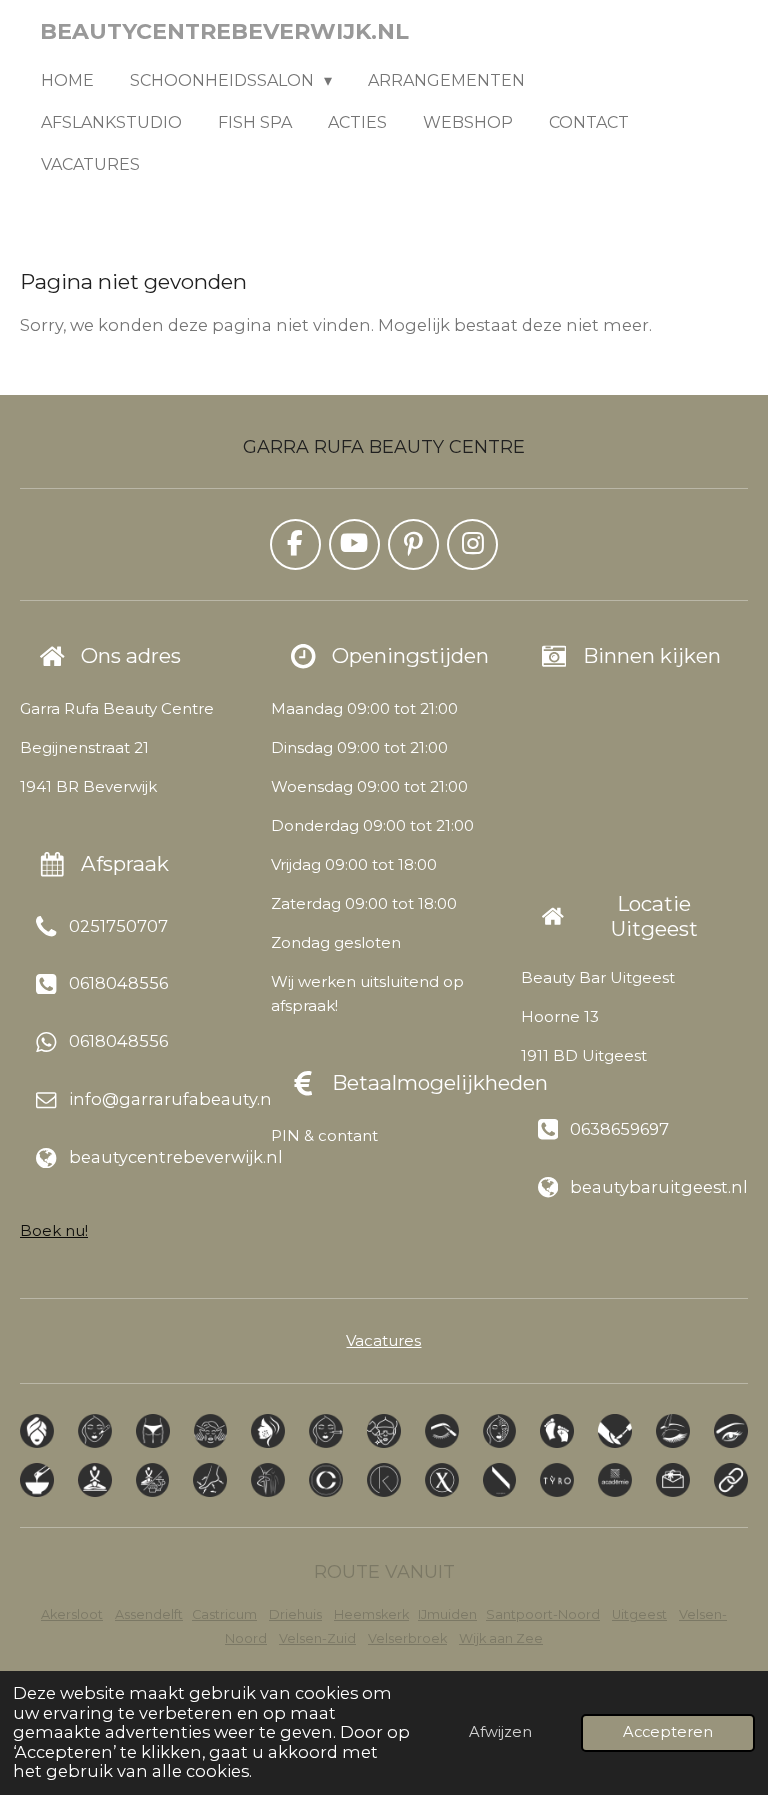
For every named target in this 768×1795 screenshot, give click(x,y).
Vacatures (383, 1340)
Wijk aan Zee (501, 1638)
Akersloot (72, 1614)
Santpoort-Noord (543, 1614)
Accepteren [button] (668, 1732)
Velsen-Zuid (317, 1638)
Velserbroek (407, 1638)
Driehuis (295, 1614)
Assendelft (149, 1614)
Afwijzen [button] (500, 1732)
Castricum (224, 1614)
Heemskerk (371, 1614)
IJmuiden (447, 1614)
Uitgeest (639, 1614)
